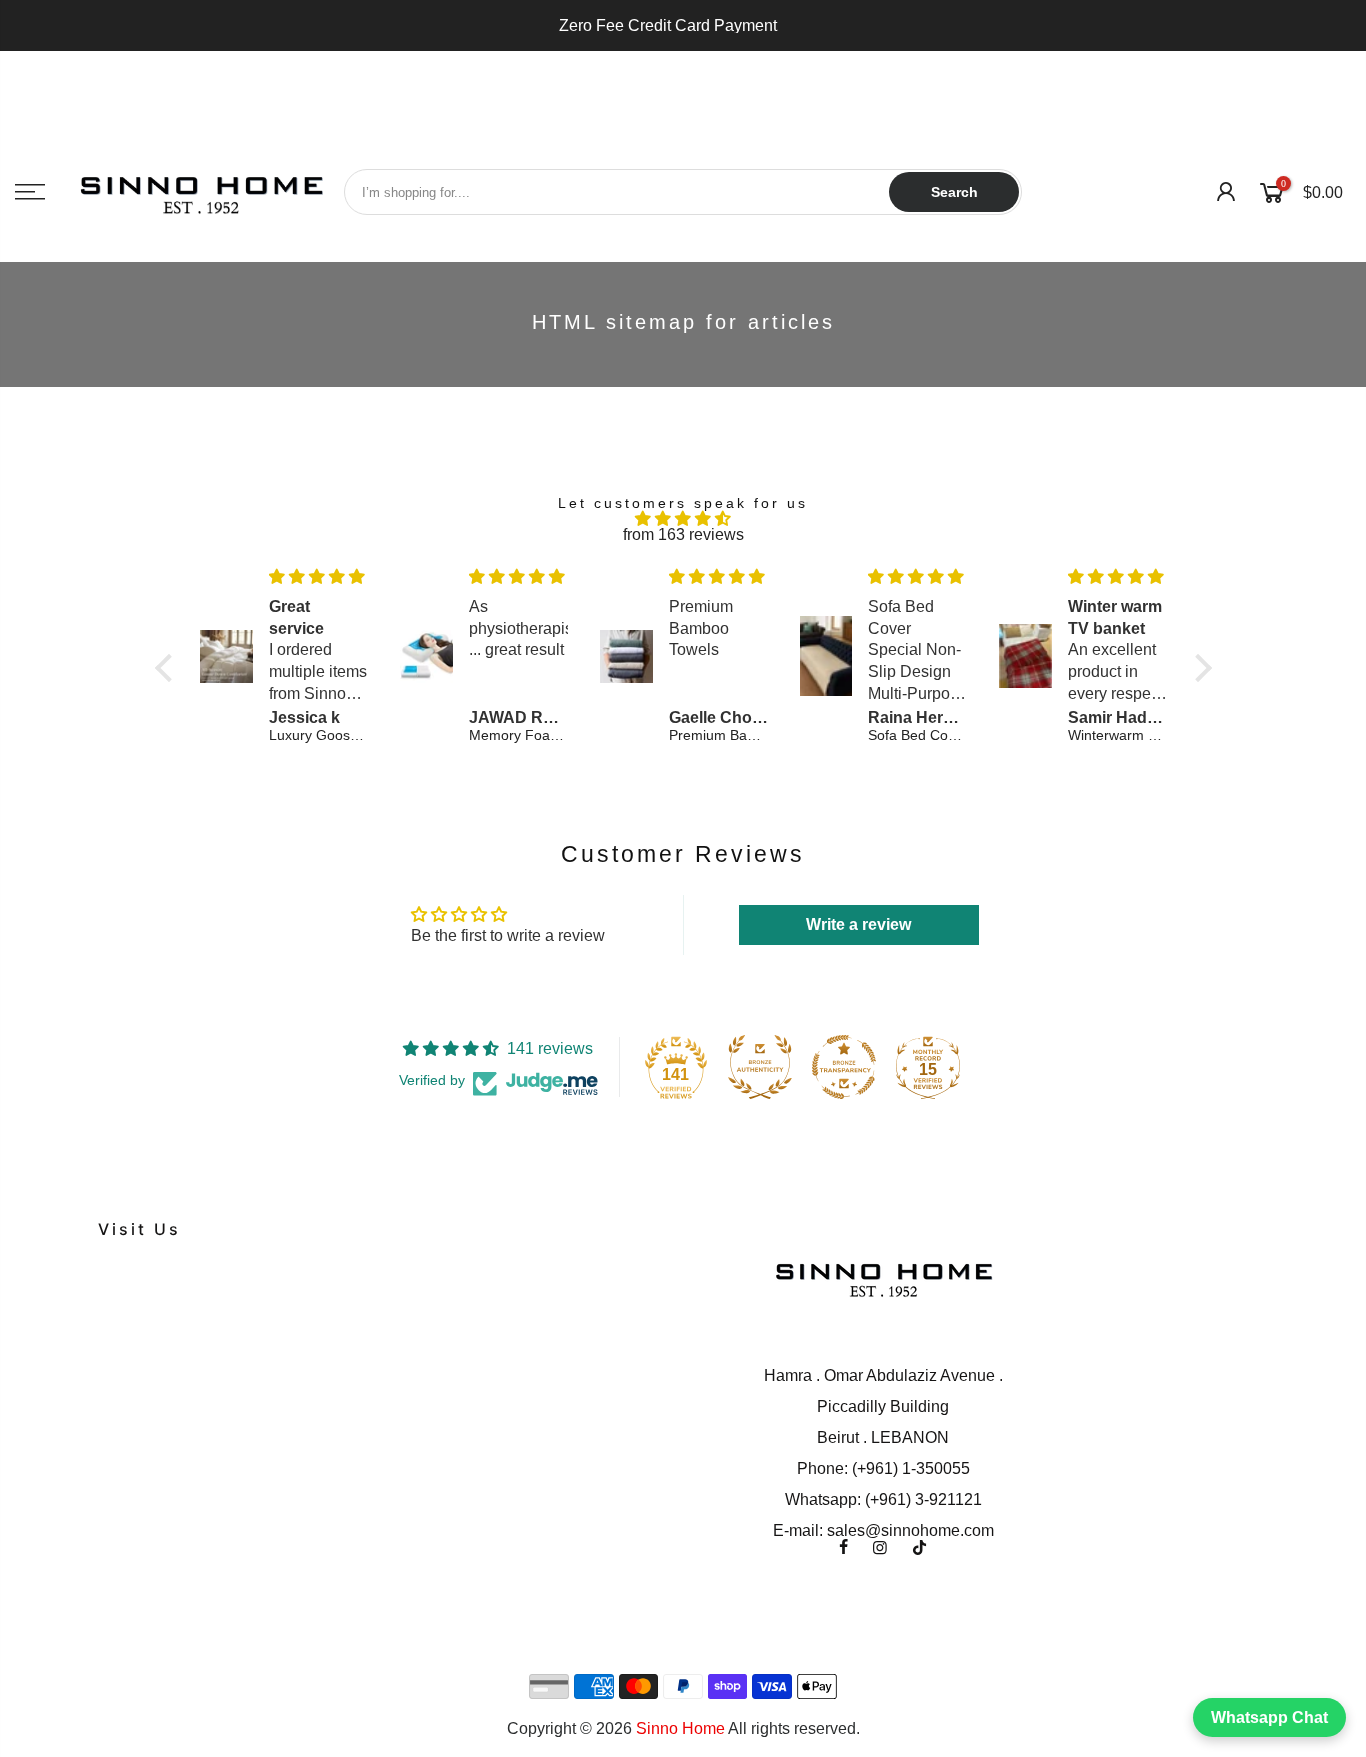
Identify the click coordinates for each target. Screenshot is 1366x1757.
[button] (168, 668)
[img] (683, 519)
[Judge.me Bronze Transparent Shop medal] (844, 1067)
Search (954, 192)
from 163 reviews (683, 534)
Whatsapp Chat (1269, 1717)
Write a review (858, 924)
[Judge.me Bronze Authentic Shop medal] (760, 1067)
